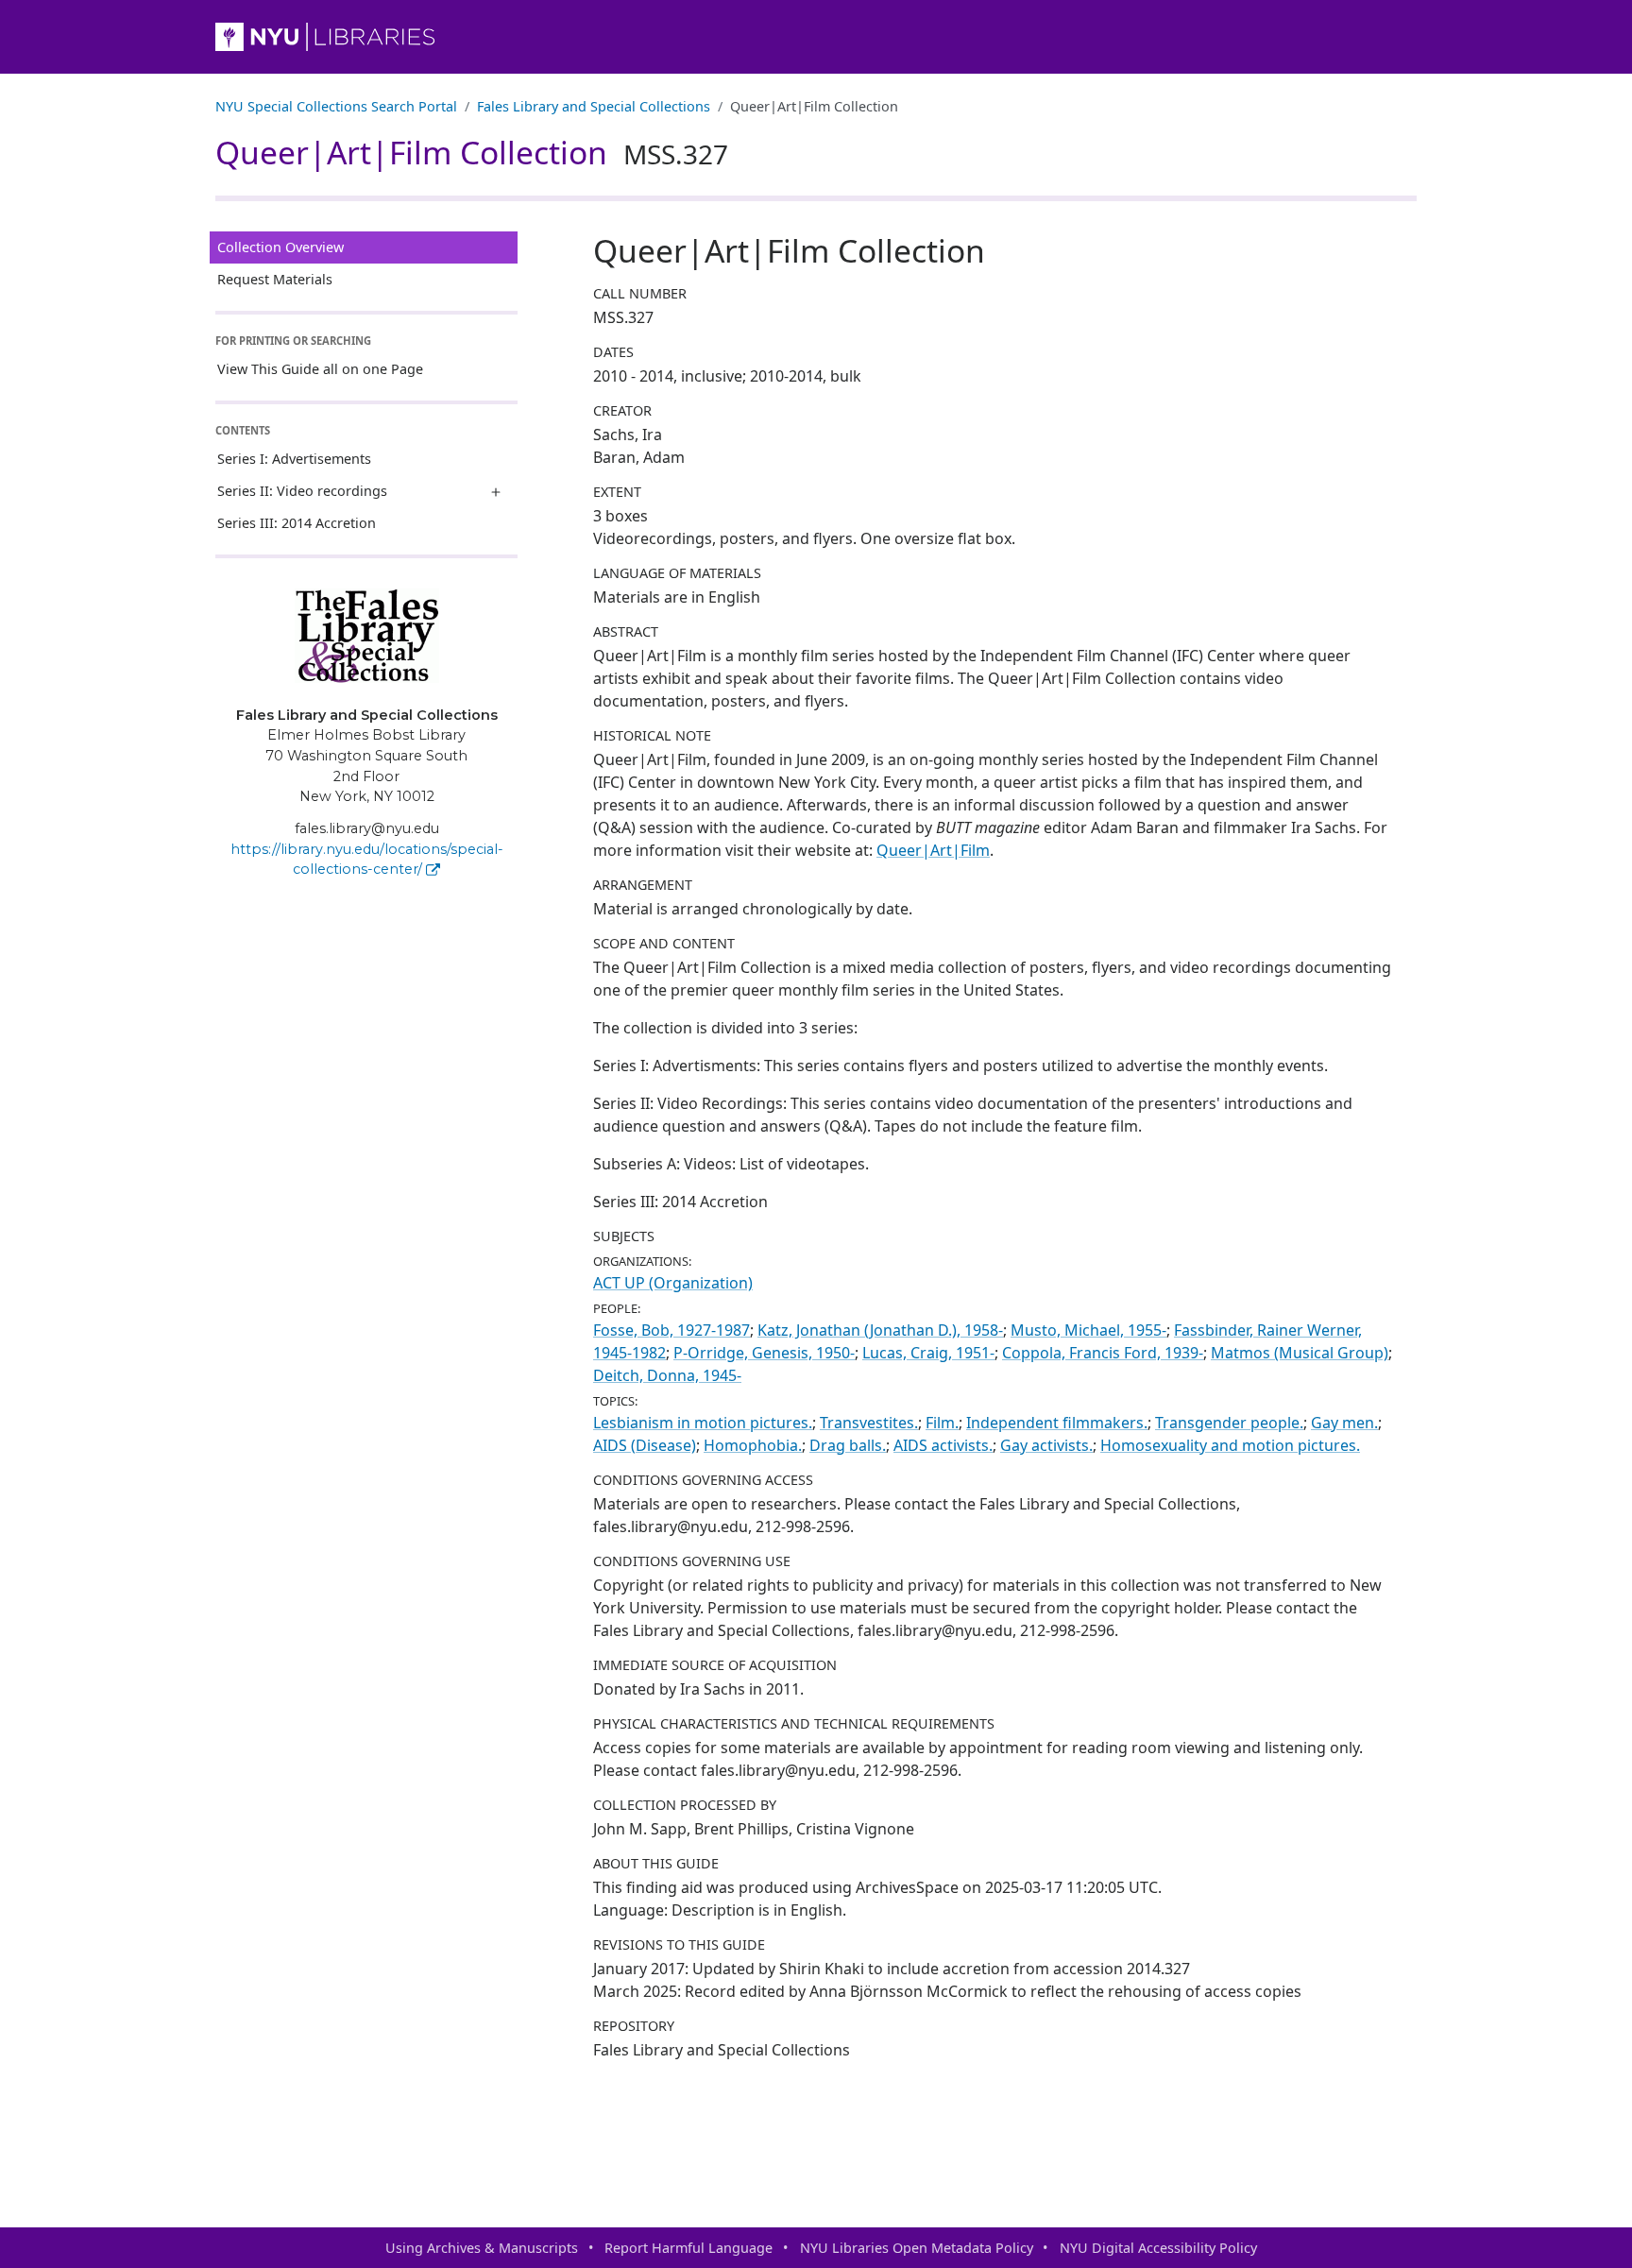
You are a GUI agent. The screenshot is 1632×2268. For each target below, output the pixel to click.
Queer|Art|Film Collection (472, 152)
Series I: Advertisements (294, 459)
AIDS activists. (943, 1445)
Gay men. (1344, 1423)
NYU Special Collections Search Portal (336, 106)
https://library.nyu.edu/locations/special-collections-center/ (367, 860)
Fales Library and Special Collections (594, 106)
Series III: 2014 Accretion (297, 523)
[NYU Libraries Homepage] (816, 37)
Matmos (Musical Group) (1300, 1353)
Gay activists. (1046, 1445)
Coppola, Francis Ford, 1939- (1103, 1353)
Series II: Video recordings (302, 491)
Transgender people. (1229, 1423)
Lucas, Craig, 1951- (928, 1353)
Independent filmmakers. (1057, 1423)
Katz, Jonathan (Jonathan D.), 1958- (880, 1330)
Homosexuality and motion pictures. (1230, 1445)
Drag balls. (848, 1445)
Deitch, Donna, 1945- (667, 1375)
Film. (942, 1423)
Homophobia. (753, 1445)
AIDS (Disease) (645, 1445)
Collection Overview (280, 247)
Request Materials (275, 279)
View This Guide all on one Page (320, 369)
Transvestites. (869, 1423)
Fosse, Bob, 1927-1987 (671, 1330)
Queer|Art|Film (933, 850)
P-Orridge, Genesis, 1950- (764, 1353)
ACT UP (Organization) (673, 1283)
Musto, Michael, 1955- (1088, 1330)
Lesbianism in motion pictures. (703, 1423)
